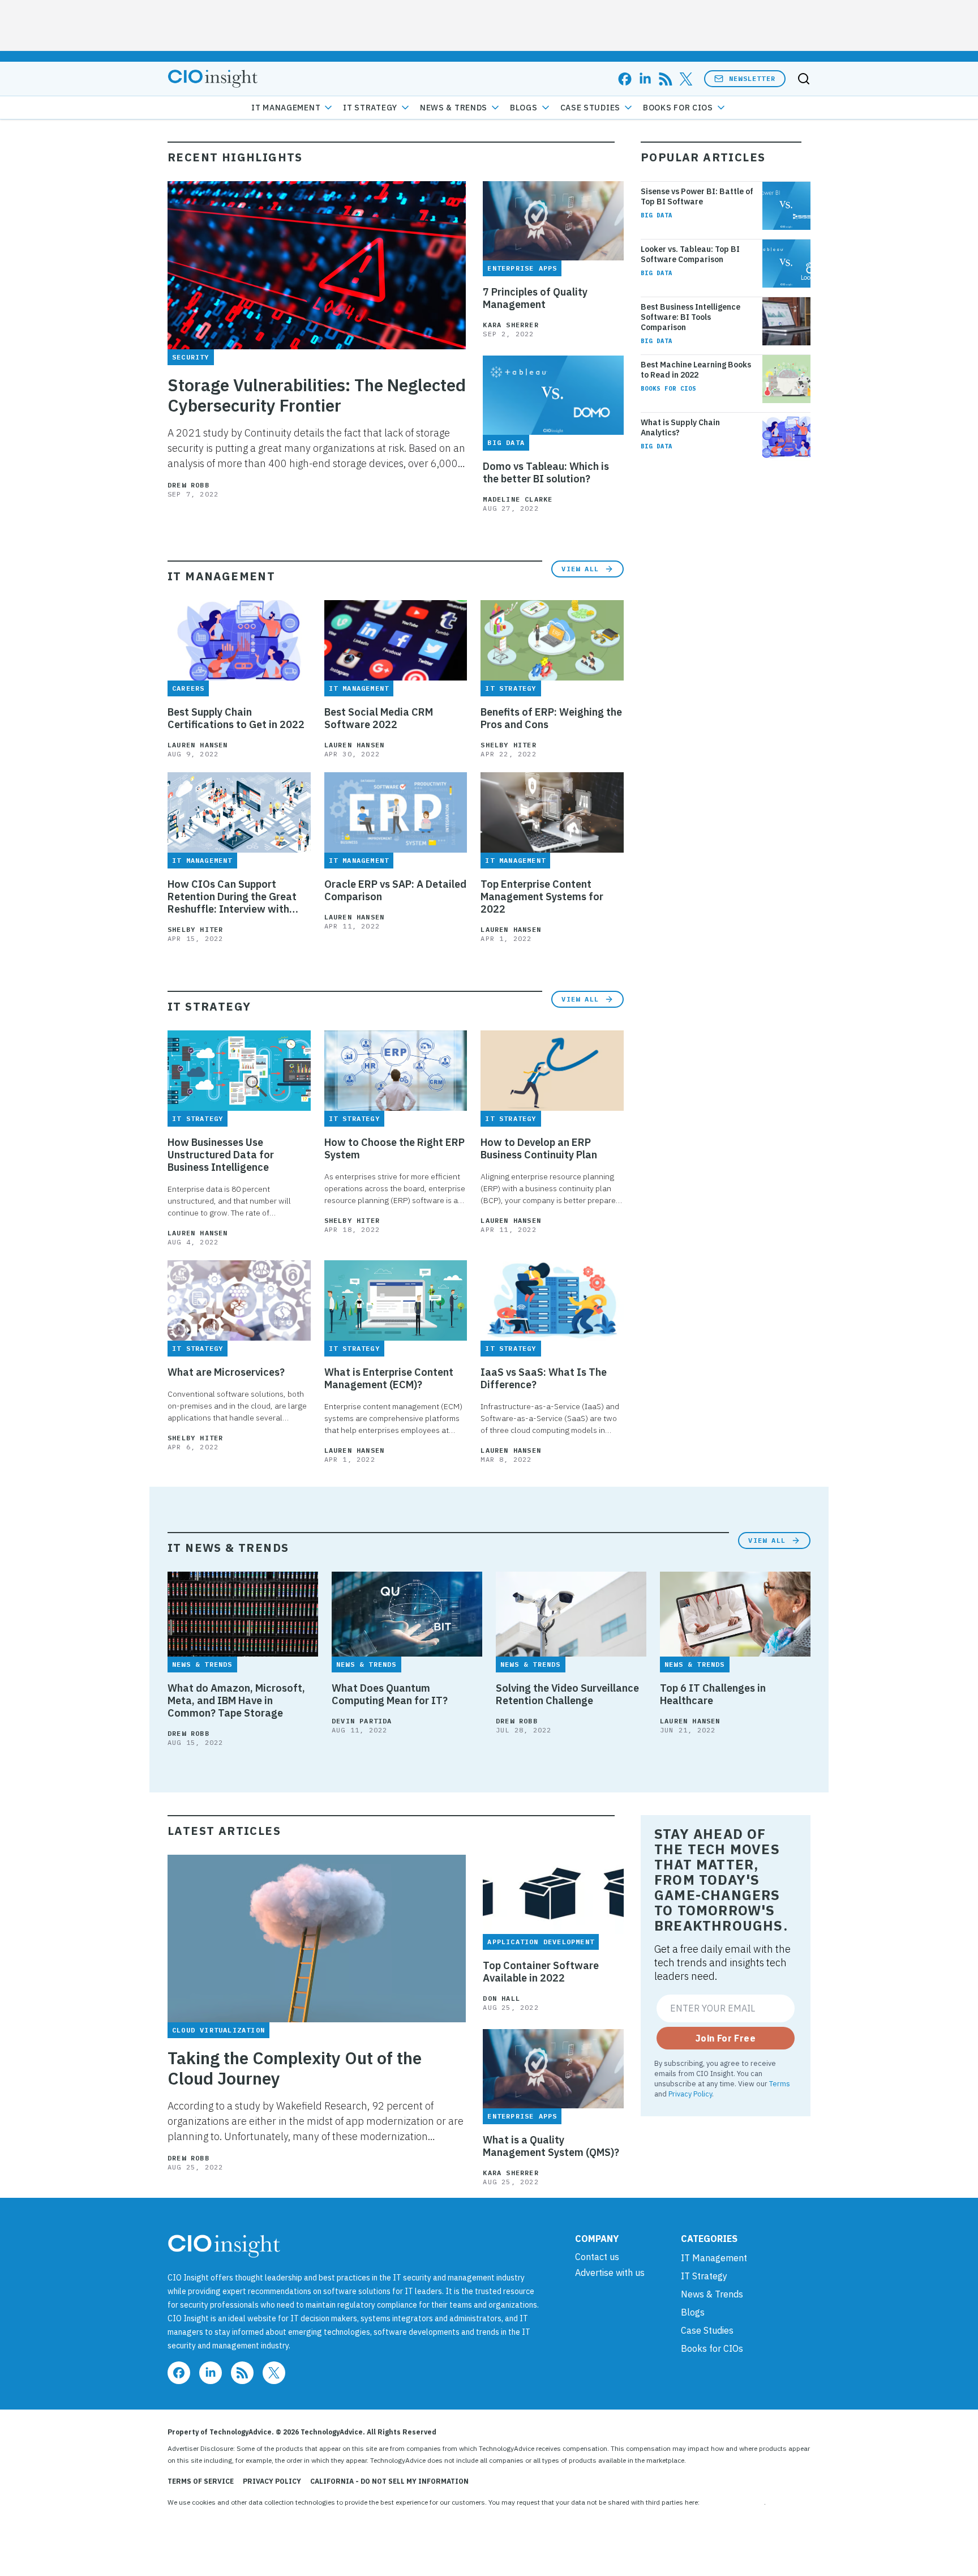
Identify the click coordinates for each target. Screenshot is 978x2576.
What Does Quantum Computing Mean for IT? (390, 1694)
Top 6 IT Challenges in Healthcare (713, 1694)
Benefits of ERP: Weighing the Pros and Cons (551, 718)
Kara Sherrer (511, 325)
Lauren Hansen (198, 745)
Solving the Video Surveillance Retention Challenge (567, 1694)
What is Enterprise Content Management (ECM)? (389, 1379)
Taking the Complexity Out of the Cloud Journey (295, 2068)
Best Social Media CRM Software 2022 (379, 718)
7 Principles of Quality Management (535, 298)
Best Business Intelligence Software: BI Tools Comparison (690, 317)
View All (580, 569)
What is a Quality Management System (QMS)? (551, 2146)
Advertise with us (610, 2273)
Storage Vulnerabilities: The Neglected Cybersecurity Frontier (317, 395)
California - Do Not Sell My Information (389, 2481)
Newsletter (752, 78)
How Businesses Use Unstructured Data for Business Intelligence (221, 1155)
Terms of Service (201, 2481)
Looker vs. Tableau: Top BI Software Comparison (690, 254)
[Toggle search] (804, 79)
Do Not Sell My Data (733, 2502)
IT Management (286, 108)
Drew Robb (188, 485)
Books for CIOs (678, 108)
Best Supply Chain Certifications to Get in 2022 (236, 718)
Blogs (524, 108)
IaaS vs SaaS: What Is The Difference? (544, 1379)
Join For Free (726, 2038)
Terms (780, 2083)
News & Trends (454, 108)
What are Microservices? (226, 1372)
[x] (686, 79)
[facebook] (625, 79)
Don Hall (501, 1998)
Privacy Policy (690, 2094)
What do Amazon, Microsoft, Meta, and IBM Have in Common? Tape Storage (236, 1701)
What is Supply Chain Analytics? (680, 427)
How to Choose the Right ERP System (394, 1149)
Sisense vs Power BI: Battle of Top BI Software (697, 196)
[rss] (666, 79)
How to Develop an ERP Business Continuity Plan (539, 1149)
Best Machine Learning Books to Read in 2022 (696, 370)
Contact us (597, 2257)
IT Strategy (370, 108)
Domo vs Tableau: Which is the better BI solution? (546, 473)
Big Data (657, 215)
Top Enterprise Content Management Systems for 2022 (542, 897)
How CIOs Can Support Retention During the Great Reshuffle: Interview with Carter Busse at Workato (232, 897)
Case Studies (590, 108)
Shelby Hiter (508, 745)
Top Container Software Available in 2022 (541, 1972)
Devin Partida (362, 1721)
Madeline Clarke (518, 499)
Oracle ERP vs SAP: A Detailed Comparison (395, 891)
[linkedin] (645, 79)
